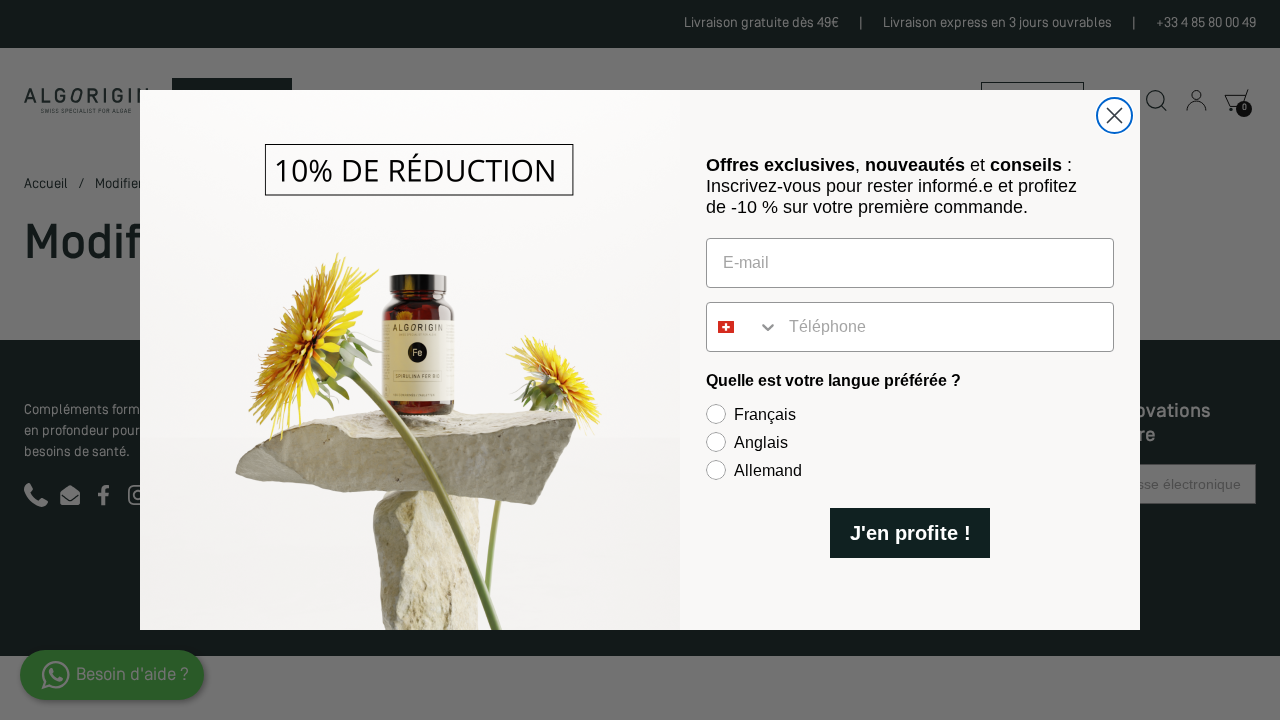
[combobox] (743, 327)
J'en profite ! (910, 533)
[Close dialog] (1114, 115)
